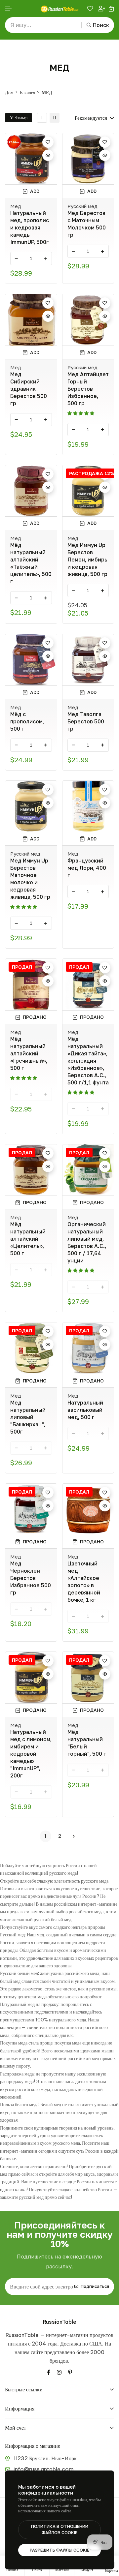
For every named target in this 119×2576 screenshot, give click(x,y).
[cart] (111, 9)
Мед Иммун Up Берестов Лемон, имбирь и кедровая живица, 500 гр (87, 560)
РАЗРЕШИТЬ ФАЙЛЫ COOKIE (59, 2550)
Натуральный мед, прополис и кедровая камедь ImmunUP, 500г (30, 227)
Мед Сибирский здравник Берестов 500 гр (29, 389)
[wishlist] (91, 9)
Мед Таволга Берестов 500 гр (86, 721)
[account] (101, 9)
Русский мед (82, 206)
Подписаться (95, 2286)
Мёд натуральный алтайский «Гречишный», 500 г (29, 1053)
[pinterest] (70, 2372)
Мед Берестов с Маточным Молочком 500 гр (87, 224)
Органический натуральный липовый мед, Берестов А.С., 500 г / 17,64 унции (87, 1242)
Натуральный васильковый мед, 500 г (85, 1410)
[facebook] (49, 2372)
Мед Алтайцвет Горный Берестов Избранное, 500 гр (88, 389)
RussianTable (60, 2322)
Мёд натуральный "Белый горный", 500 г (87, 1743)
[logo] (59, 9)
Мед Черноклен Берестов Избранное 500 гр (31, 1578)
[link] (42, 118)
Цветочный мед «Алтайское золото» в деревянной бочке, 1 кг (84, 1582)
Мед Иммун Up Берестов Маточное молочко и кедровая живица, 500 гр (30, 879)
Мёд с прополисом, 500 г (27, 721)
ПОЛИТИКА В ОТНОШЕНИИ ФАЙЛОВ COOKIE (60, 2530)
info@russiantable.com (44, 2469)
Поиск (101, 25)
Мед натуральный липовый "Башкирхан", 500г (28, 1417)
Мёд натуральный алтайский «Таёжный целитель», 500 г (31, 563)
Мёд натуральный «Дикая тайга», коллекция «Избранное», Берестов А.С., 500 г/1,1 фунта (88, 1061)
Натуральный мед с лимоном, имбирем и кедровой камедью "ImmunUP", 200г (31, 1754)
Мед (16, 206)
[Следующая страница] (74, 1836)
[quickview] (48, 155)
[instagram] (59, 2372)
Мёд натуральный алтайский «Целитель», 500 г (28, 1239)
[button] (9, 9)
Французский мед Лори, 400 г (87, 868)
